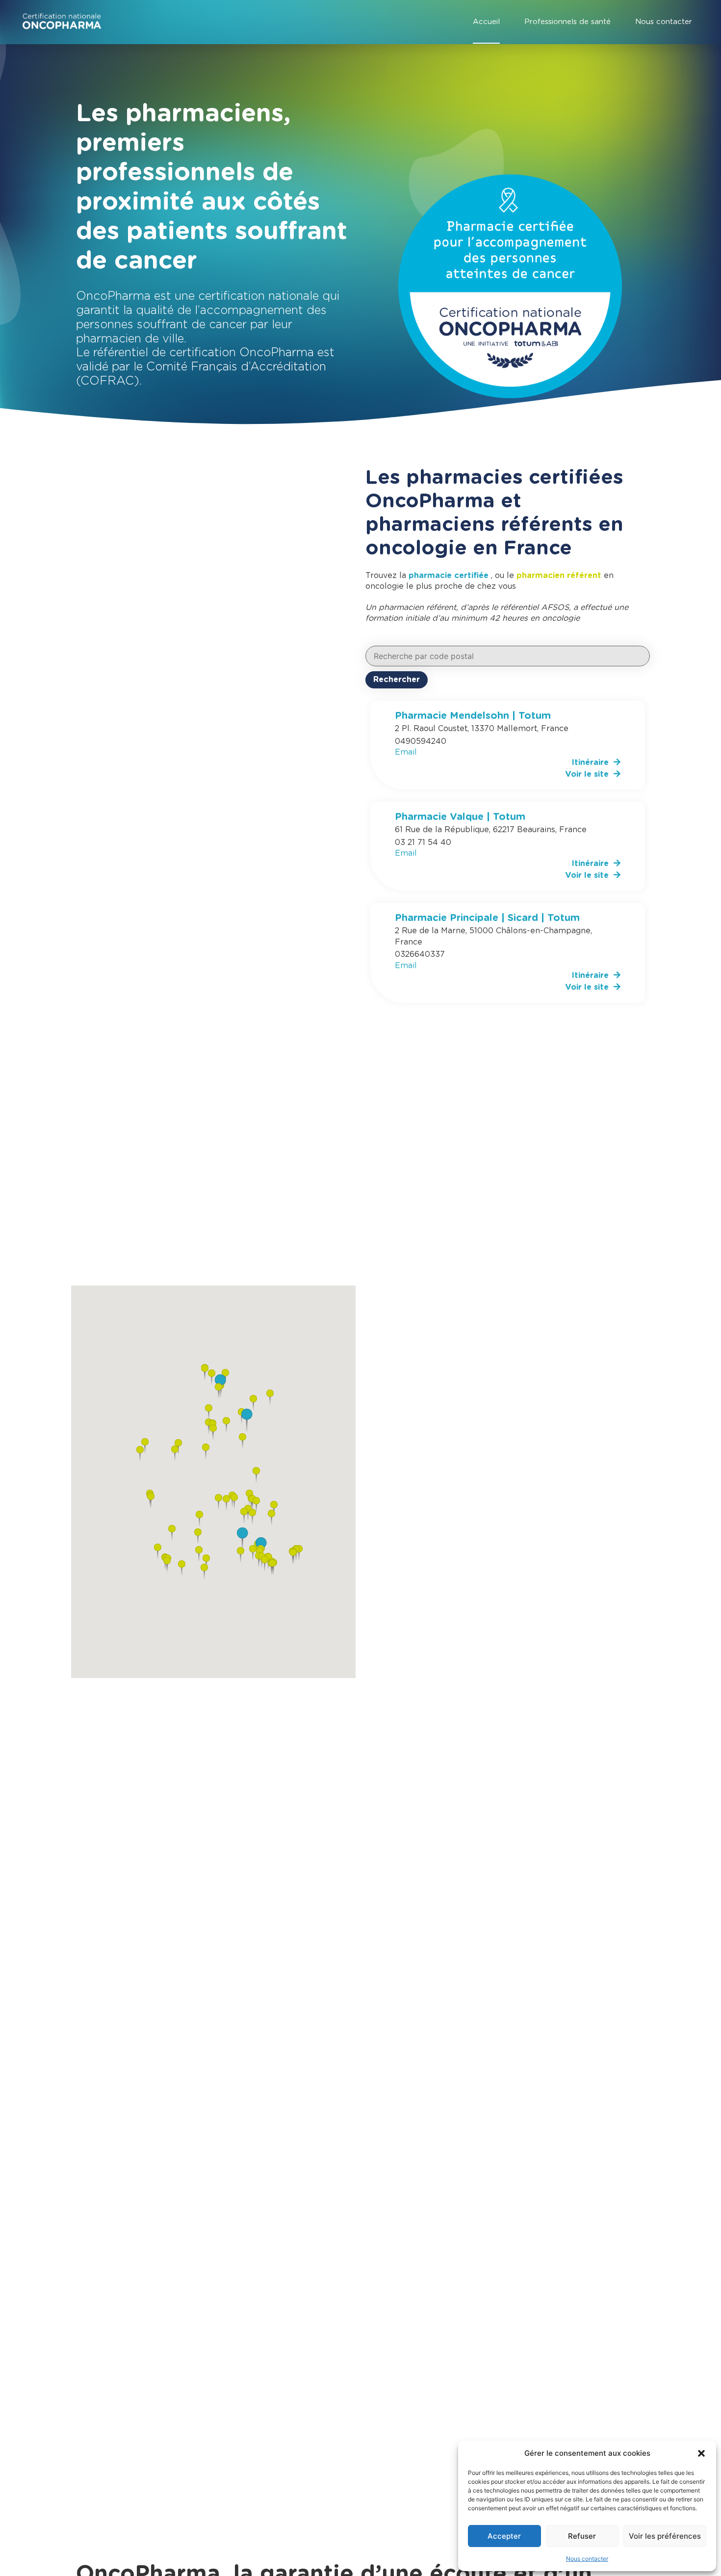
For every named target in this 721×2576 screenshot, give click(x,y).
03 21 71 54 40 (423, 842)
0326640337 (420, 954)
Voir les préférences (665, 2536)
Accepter (504, 2536)
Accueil (486, 22)
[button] (701, 2453)
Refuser (582, 2536)
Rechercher (397, 680)
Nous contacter (587, 2559)
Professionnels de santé (567, 22)
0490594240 (421, 741)
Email (406, 752)
